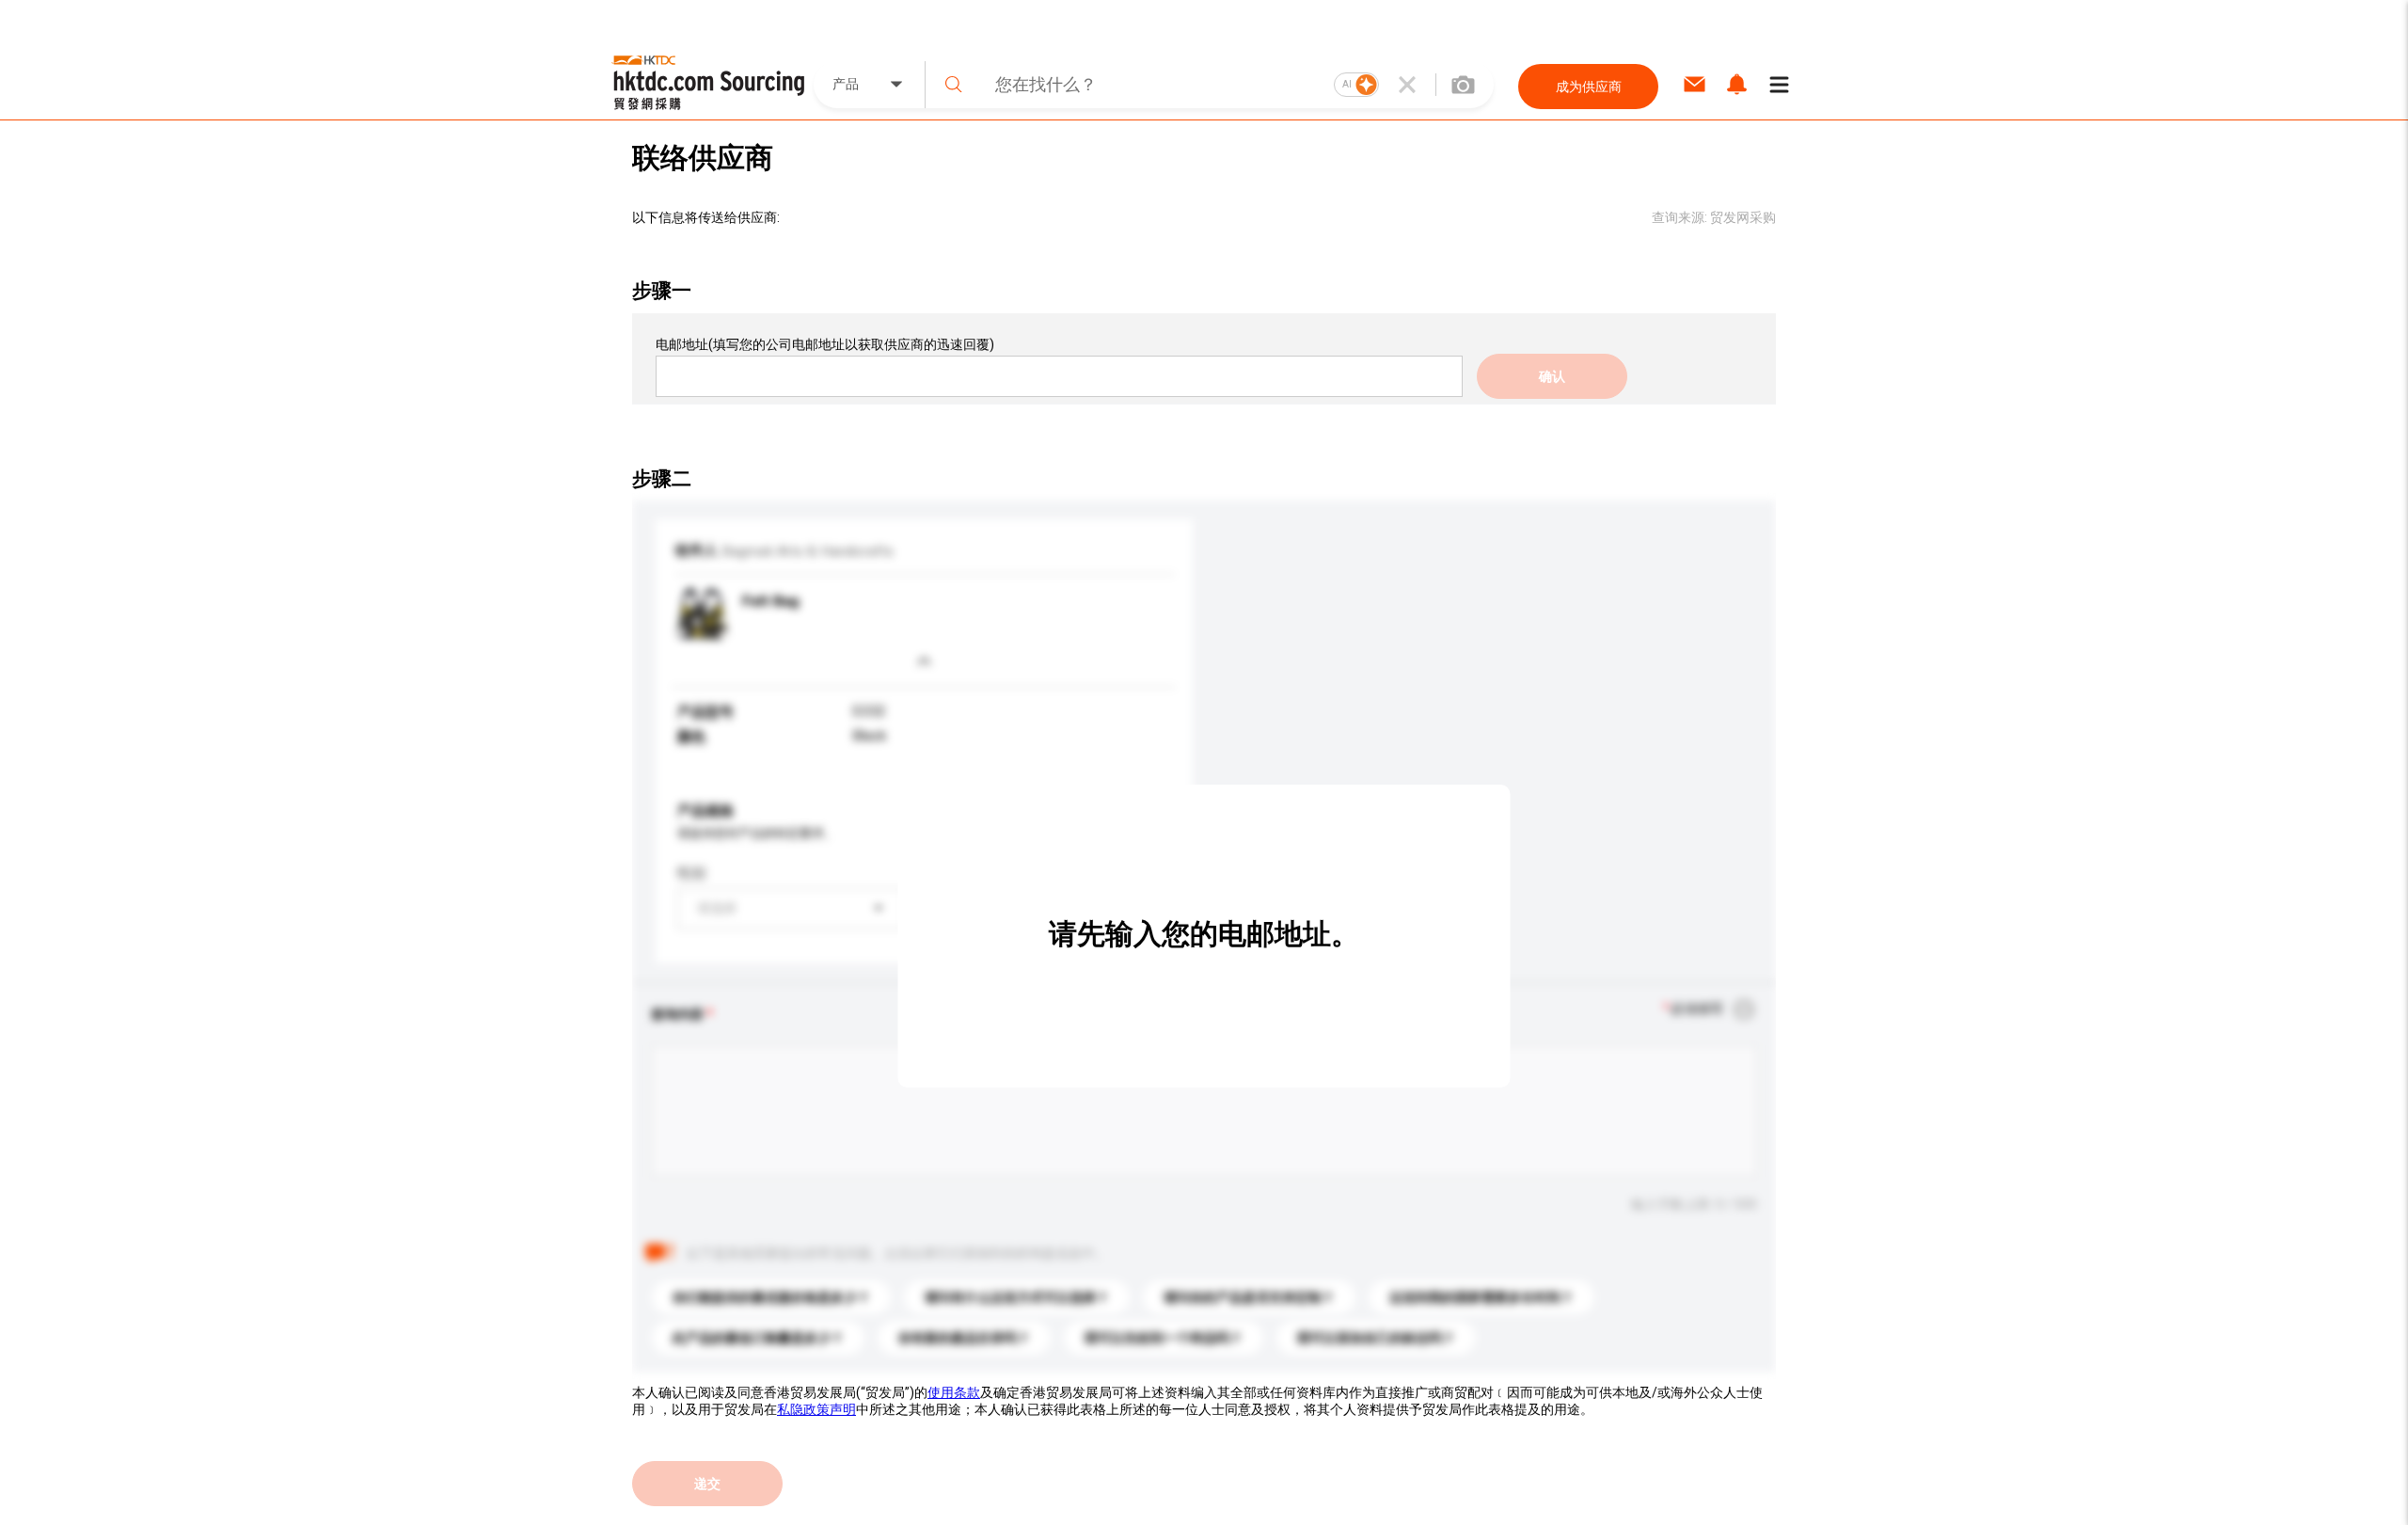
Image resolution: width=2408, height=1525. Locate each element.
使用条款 (954, 1392)
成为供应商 (1589, 87)
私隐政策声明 (816, 1409)
